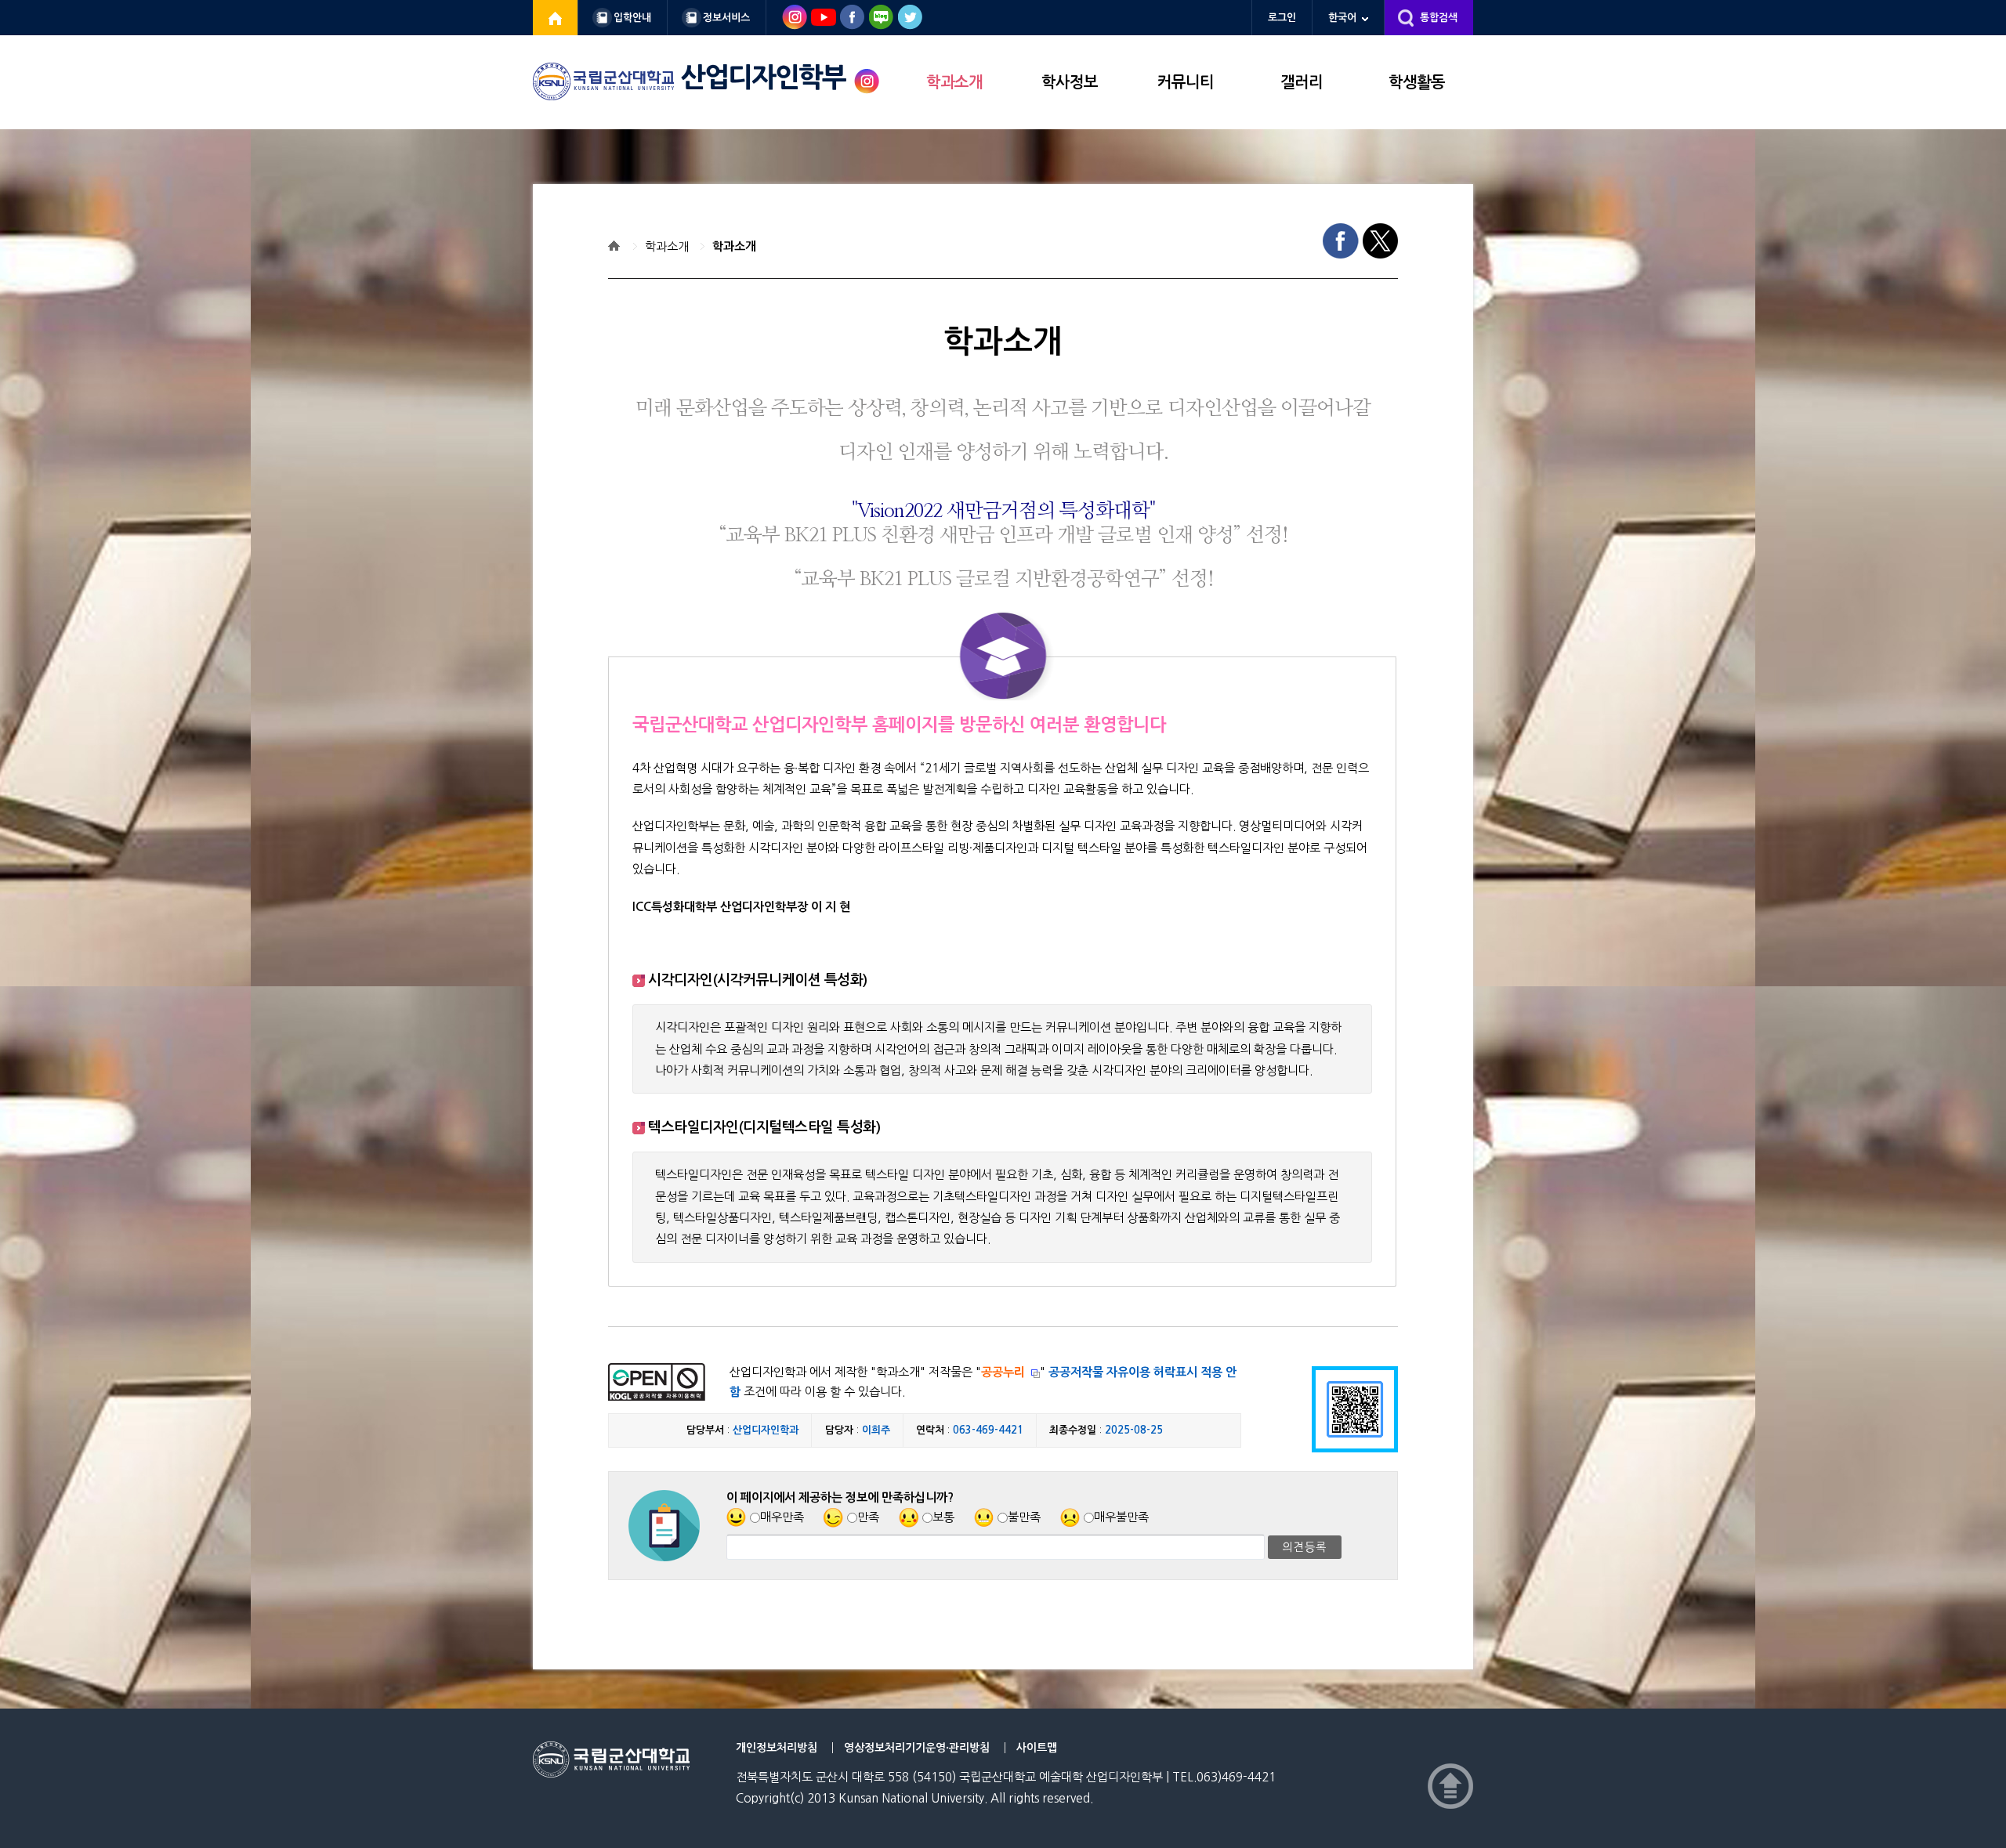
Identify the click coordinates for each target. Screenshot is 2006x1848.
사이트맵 (1037, 1748)
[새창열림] (556, 18)
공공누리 (1003, 1372)
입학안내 (632, 18)
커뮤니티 (1186, 82)
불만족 (1024, 1517)
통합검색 (1439, 18)
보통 (943, 1517)
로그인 (1282, 18)
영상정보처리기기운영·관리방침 (917, 1748)
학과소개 (954, 82)
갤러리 (1302, 82)
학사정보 (1070, 82)
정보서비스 (726, 18)
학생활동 (1417, 82)
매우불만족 (1121, 1517)
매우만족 (782, 1517)
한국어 (1342, 18)
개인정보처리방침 (777, 1748)
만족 (868, 1517)
